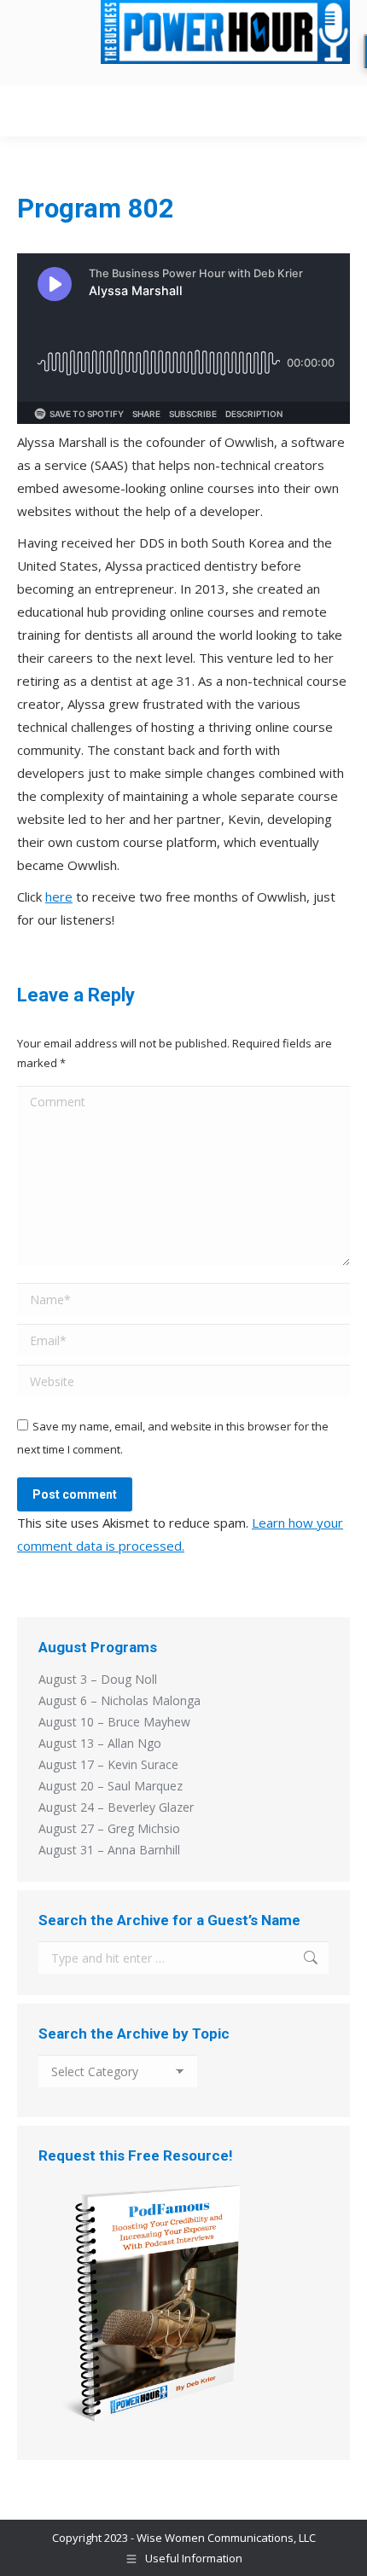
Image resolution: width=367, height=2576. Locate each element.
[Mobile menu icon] (332, 111)
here (59, 896)
